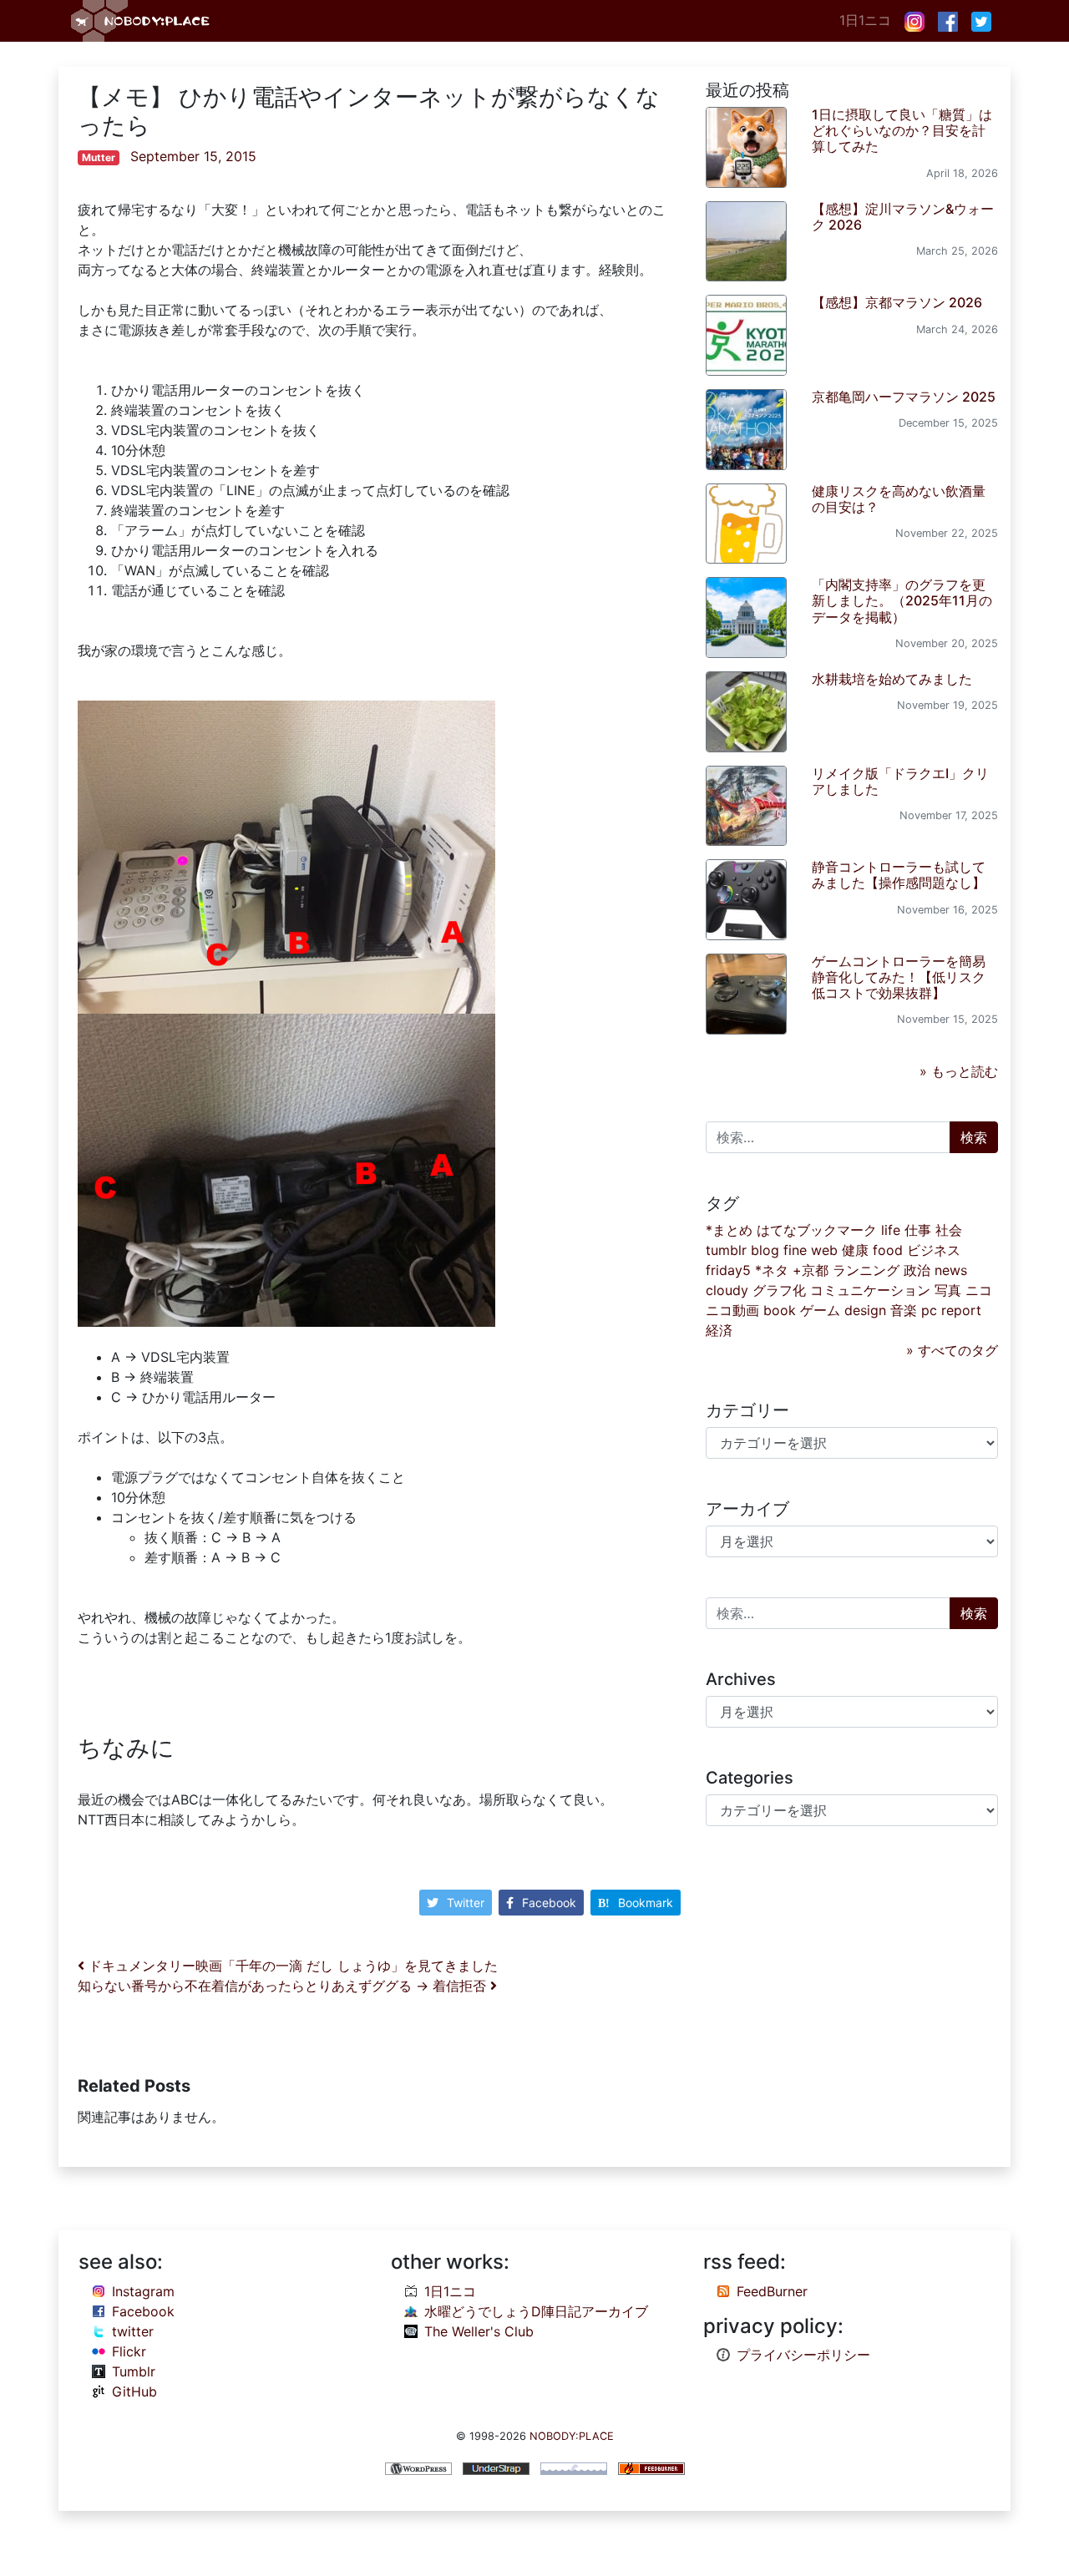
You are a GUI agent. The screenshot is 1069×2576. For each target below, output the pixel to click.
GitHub (134, 2391)
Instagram (143, 2291)
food (888, 1250)
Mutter (99, 157)
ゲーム (820, 1310)
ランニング (866, 1270)
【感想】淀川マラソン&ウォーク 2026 (903, 217)
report (961, 1310)
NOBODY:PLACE (572, 2436)
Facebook (549, 1903)
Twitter (466, 1903)
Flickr (129, 2351)
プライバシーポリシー (803, 2355)
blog (765, 1250)
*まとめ (729, 1230)
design (865, 1310)
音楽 (904, 1310)
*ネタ (772, 1270)
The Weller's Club (479, 2331)
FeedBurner (772, 2291)
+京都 (811, 1270)
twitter (133, 2331)
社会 (949, 1230)
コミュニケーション (870, 1290)
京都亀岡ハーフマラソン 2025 (904, 397)
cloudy (727, 1290)
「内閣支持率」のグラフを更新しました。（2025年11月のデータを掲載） (902, 600)
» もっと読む (959, 1071)
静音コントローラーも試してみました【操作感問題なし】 (899, 875)
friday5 (728, 1270)
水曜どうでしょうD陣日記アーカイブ (536, 2311)
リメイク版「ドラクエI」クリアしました (900, 781)
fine (795, 1250)
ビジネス (934, 1250)
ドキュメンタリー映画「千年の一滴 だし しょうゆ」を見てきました (291, 1966)
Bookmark (646, 1903)
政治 (917, 1270)
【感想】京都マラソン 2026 (897, 302)
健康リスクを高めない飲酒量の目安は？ (899, 499)
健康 (855, 1250)
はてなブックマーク (817, 1230)
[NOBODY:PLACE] (142, 21)
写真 (948, 1290)
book (780, 1310)
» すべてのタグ (952, 1350)
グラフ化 (779, 1290)
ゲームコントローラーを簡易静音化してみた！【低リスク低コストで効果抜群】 (899, 977)
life (891, 1230)
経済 (719, 1330)
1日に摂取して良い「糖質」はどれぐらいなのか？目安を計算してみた (902, 130)
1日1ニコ (865, 20)
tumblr (726, 1250)
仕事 (918, 1230)
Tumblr (134, 2371)
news (951, 1270)
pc (929, 1310)
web (824, 1250)
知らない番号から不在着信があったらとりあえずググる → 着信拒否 (284, 1986)
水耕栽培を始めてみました (892, 679)
